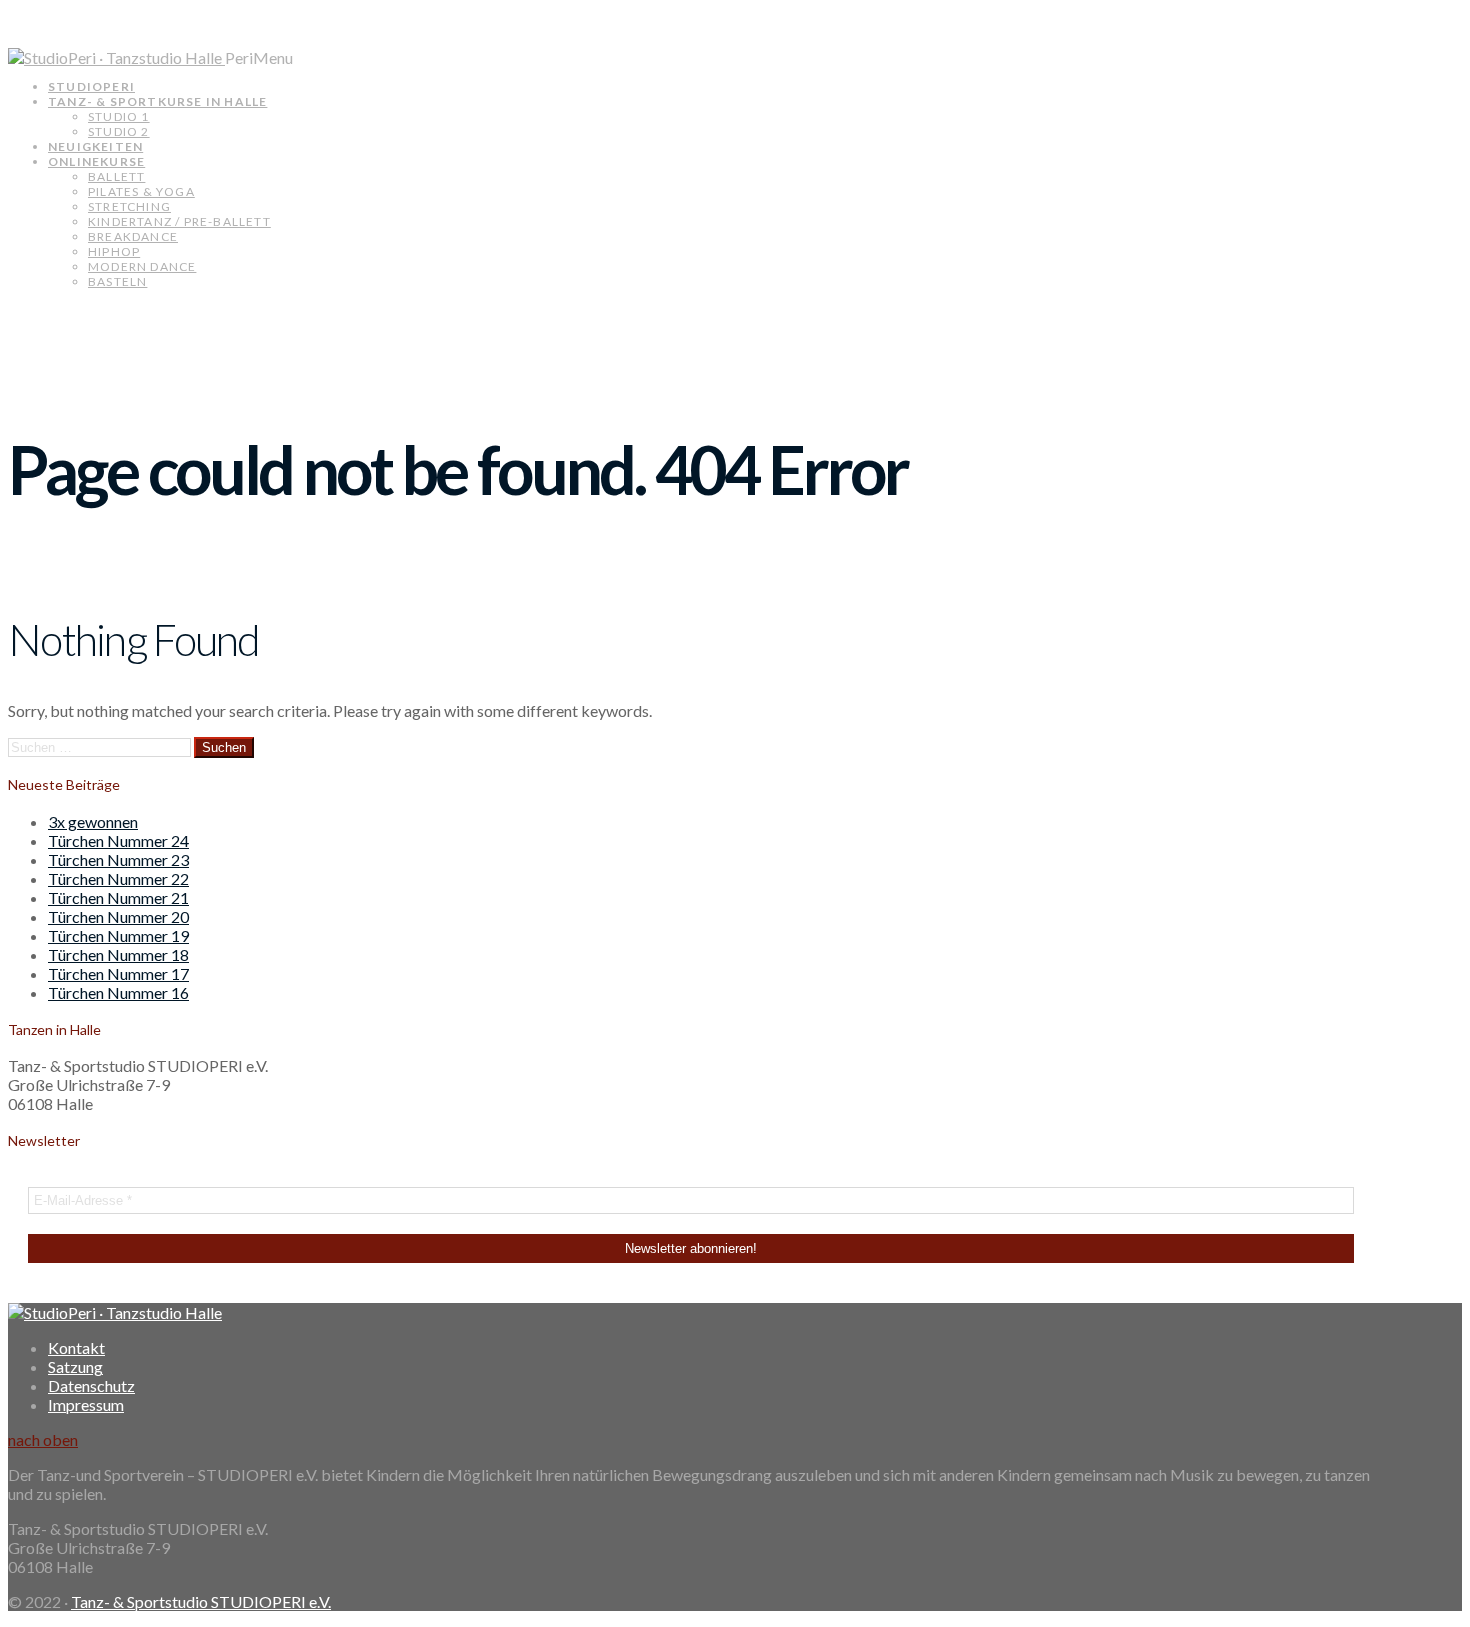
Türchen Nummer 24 (118, 840)
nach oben (43, 1439)
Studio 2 (119, 131)
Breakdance (133, 236)
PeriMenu (259, 57)
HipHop (114, 251)
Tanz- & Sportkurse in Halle (157, 101)
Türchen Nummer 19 (118, 935)
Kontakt (76, 1347)
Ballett (116, 176)
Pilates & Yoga (141, 191)
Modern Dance (142, 266)
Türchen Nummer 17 (118, 973)
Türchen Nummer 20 (118, 916)
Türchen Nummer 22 (118, 878)
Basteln (117, 281)
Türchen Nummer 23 (118, 859)
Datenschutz (91, 1385)
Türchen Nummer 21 (118, 897)
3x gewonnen (93, 821)
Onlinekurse (96, 161)
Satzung (75, 1366)
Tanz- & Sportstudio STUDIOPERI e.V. (201, 1601)
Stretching (129, 206)
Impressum (86, 1404)
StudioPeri (91, 86)
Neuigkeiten (95, 146)
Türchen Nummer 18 (118, 954)
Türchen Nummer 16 (118, 992)
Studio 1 (119, 116)
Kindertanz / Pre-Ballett (179, 221)
